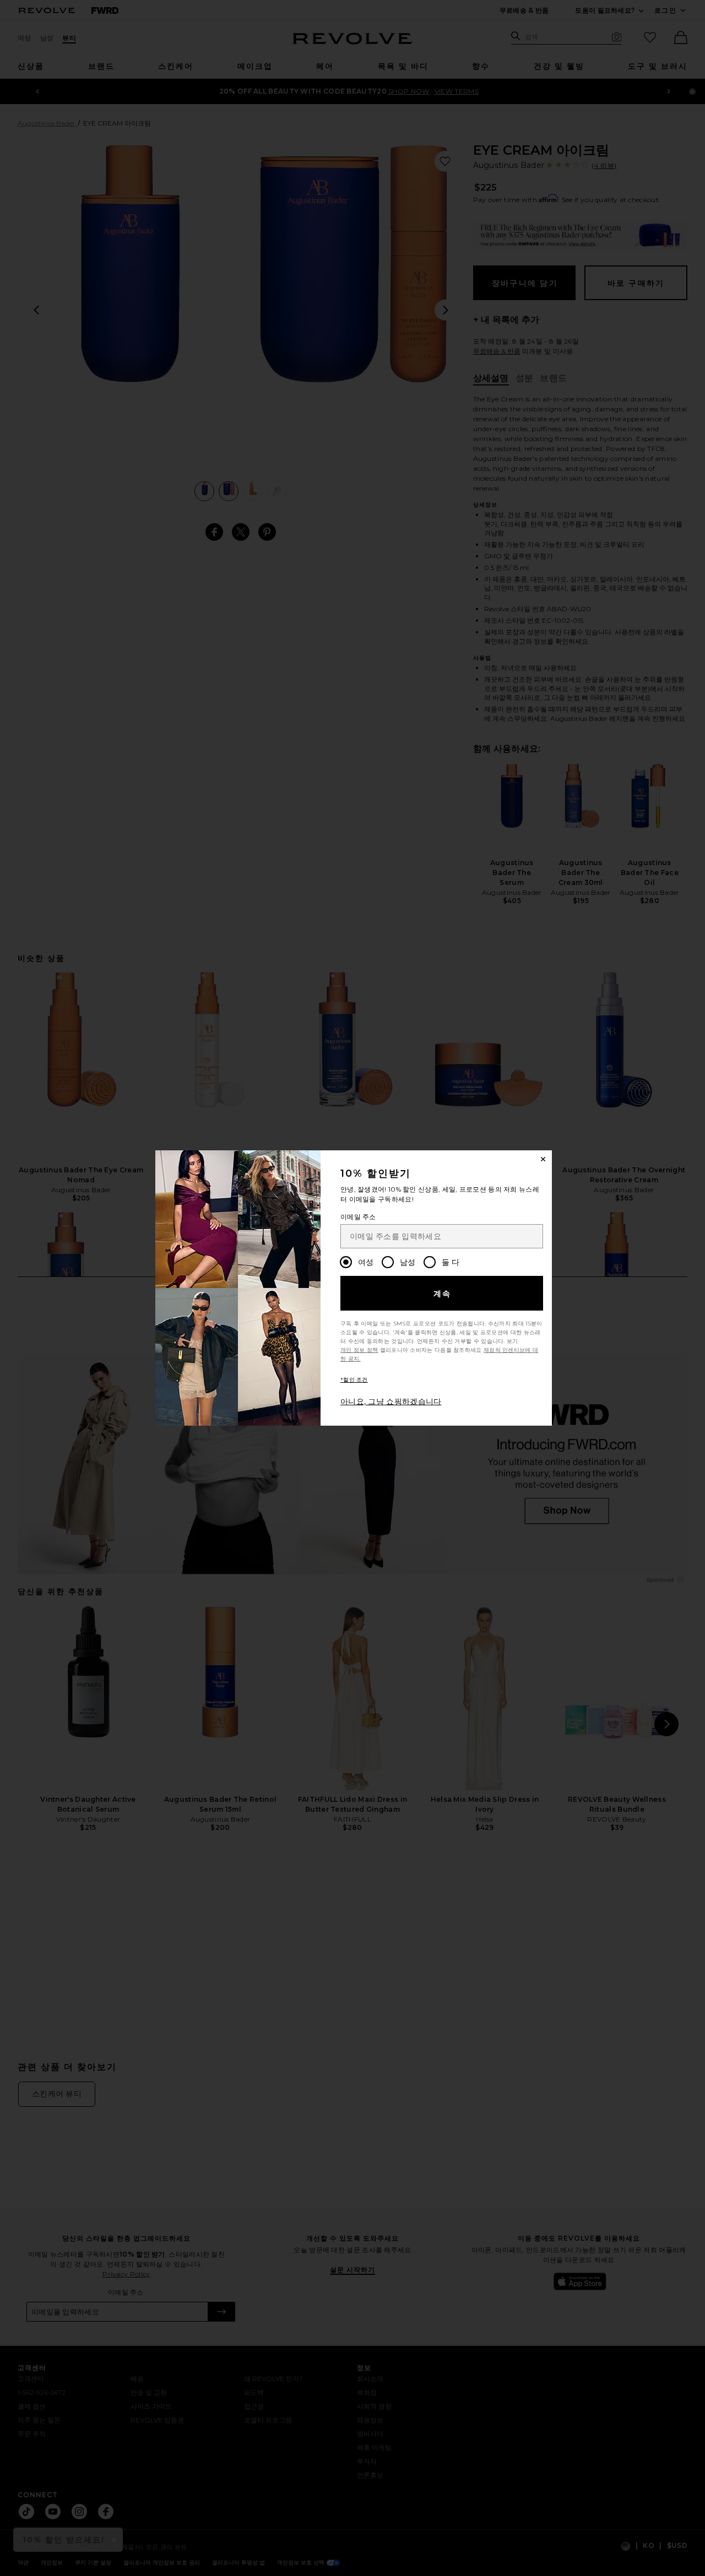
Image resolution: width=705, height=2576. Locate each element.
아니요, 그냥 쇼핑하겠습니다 (391, 1401)
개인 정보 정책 (359, 1350)
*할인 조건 (354, 1380)
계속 (443, 1294)
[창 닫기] (543, 1159)
